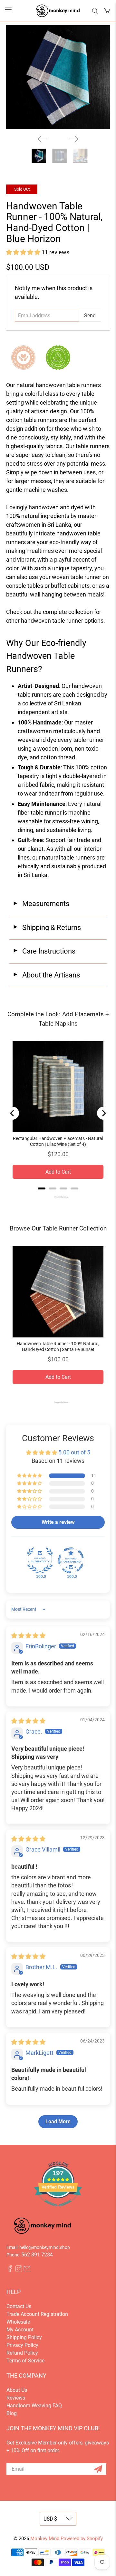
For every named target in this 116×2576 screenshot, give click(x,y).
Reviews (16, 2398)
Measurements (41, 904)
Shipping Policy (24, 2337)
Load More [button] (58, 2122)
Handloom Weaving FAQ (34, 2406)
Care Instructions (44, 951)
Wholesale (18, 2322)
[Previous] (42, 139)
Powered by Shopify (82, 2539)
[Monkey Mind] (58, 11)
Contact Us (19, 2306)
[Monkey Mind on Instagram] (19, 2270)
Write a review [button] (58, 1522)
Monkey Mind (45, 2539)
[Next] (74, 139)
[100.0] (40, 1560)
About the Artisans (46, 975)
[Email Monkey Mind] (27, 2270)
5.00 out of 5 (74, 1452)
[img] (28, 1636)
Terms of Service (25, 2361)
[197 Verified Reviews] (58, 2210)
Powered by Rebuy (58, 1197)
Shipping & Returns (47, 928)
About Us (17, 2390)
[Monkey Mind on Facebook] (10, 2270)
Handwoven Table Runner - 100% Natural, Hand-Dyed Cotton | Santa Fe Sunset (58, 1346)
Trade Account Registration (37, 2314)
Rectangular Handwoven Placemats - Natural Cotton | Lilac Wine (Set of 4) (58, 1141)
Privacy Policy (22, 2345)
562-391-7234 (37, 2255)
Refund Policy (22, 2353)
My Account (20, 2330)
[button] (23, 252)
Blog (12, 2413)
